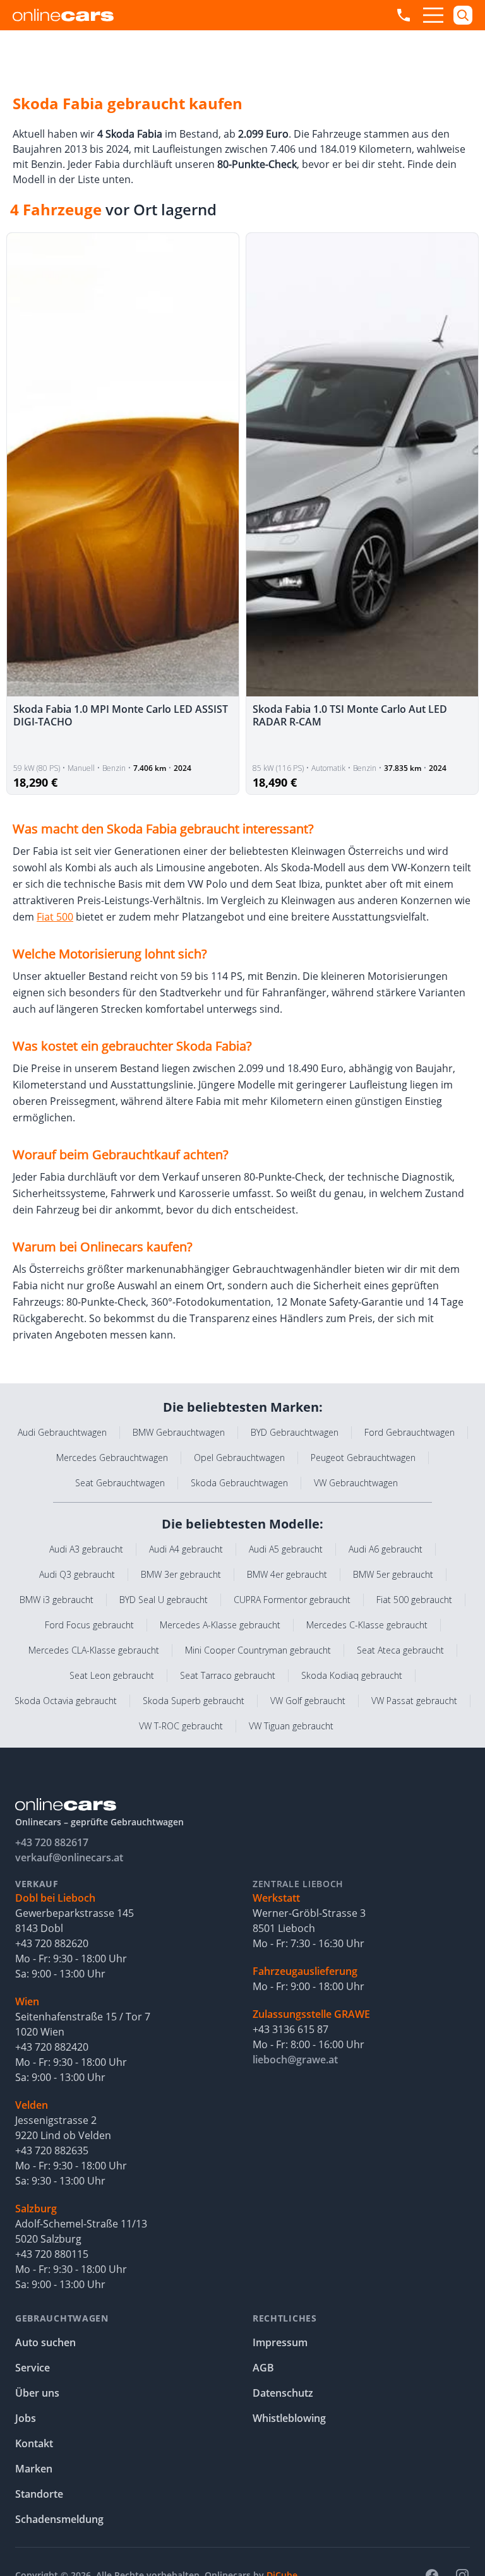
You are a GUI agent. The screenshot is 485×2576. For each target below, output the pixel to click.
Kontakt (34, 2443)
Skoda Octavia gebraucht (66, 1701)
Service (33, 2368)
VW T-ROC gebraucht (181, 1726)
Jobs (26, 2418)
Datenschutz (283, 2393)
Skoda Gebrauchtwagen (239, 1483)
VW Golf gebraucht (308, 1701)
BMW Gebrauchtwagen (179, 1432)
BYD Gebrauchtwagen (295, 1432)
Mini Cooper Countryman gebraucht (258, 1650)
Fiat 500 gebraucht (414, 1600)
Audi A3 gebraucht (86, 1549)
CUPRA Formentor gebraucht (292, 1600)
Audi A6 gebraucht (386, 1549)
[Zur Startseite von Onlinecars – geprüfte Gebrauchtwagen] (63, 15)
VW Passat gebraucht (414, 1701)
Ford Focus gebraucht (89, 1625)
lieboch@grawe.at (295, 2060)
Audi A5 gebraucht (286, 1549)
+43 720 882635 (52, 2150)
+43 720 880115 (52, 2254)
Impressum (280, 2342)
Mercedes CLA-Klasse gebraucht (94, 1650)
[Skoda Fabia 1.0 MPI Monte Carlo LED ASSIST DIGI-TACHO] (123, 465)
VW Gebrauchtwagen (356, 1483)
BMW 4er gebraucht (287, 1574)
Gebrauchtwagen (62, 2318)
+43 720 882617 (52, 1842)
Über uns (37, 2393)
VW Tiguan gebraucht (291, 1726)
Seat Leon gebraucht (112, 1675)
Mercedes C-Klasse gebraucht (367, 1625)
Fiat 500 (55, 917)
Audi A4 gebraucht (186, 1549)
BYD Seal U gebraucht (164, 1600)
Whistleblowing (289, 2418)
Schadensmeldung (59, 2519)
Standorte (39, 2494)
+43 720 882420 (52, 2047)
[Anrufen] (404, 15)
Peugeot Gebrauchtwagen (363, 1458)
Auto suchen (45, 2342)
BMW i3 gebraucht (57, 1600)
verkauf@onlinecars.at (69, 1857)
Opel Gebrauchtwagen (239, 1458)
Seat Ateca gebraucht (400, 1650)
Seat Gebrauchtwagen (120, 1483)
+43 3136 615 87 (290, 2029)
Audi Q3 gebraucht (77, 1574)
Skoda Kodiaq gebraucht (352, 1675)
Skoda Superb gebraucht (194, 1701)
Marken (34, 2469)
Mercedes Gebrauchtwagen (112, 1458)
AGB (263, 2368)
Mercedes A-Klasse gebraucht (220, 1625)
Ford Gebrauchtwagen (410, 1432)
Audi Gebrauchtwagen (62, 1432)
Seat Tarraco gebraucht (228, 1675)
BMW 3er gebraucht (181, 1574)
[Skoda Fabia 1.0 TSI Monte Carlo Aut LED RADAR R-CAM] (362, 465)
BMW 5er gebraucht (393, 1574)
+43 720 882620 (52, 1943)
